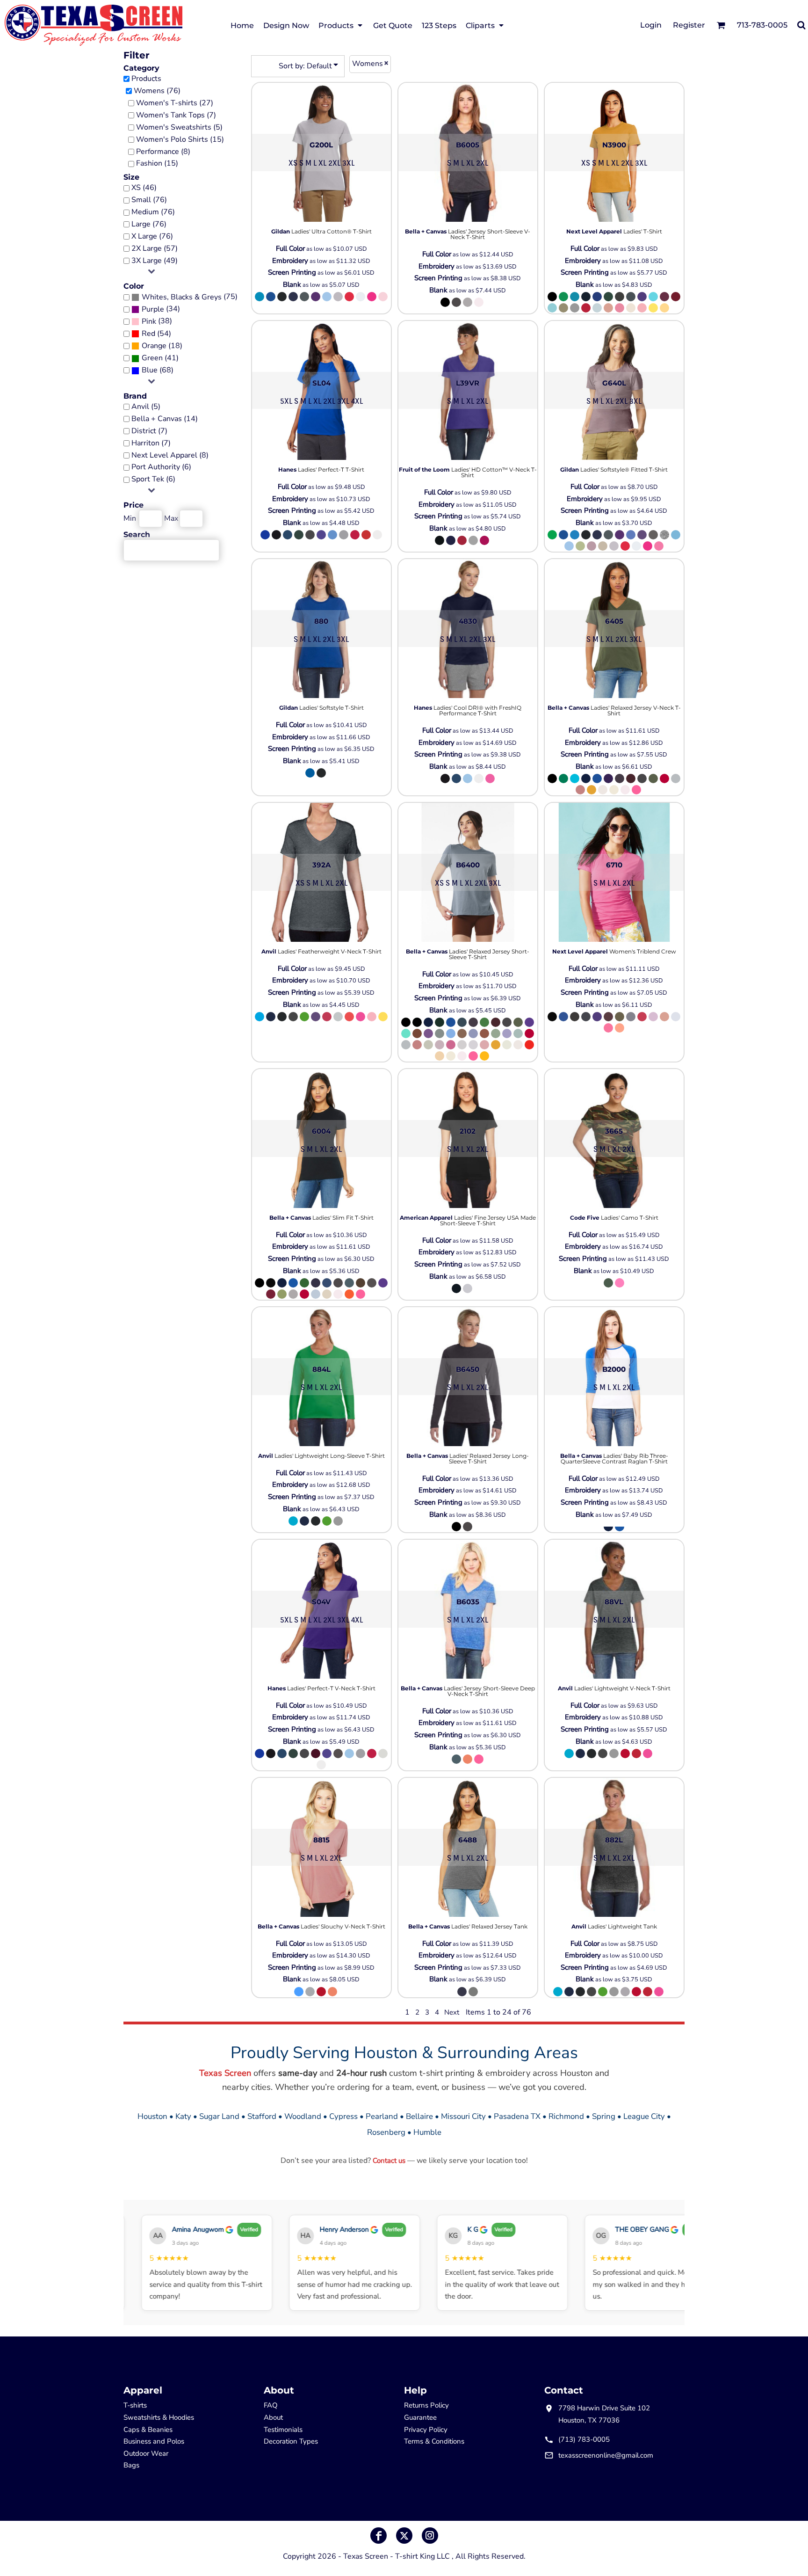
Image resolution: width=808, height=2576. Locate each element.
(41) (160, 358)
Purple (153, 309)
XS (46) (144, 188)
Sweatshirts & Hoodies (159, 2417)
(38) (157, 321)
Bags (131, 2465)
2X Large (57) (155, 248)
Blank (292, 284)
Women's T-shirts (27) (175, 103)
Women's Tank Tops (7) (176, 115)
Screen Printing (292, 272)
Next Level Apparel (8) (170, 455)
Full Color (290, 248)
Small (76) (149, 200)
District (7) (149, 431)
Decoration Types (291, 2441)
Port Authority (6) (161, 467)
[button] (341, 25)
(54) (156, 334)
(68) (158, 370)
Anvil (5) (146, 407)
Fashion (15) (157, 163)
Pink (149, 321)
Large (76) (149, 224)
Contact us (389, 2161)
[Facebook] (379, 2536)
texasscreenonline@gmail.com (606, 2455)
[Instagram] (430, 2536)
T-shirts (135, 2405)
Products (146, 79)
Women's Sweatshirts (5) (179, 127)
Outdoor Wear (146, 2453)
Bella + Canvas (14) (165, 419)
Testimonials (283, 2430)
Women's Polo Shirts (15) (180, 139)
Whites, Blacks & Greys (182, 297)
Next (452, 2012)
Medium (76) (153, 212)
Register (689, 25)
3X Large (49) (155, 261)
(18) (162, 346)
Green (152, 358)
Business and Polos (154, 2441)
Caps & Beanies (148, 2430)
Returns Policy (426, 2405)
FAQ (271, 2405)
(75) (190, 297)
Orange (154, 346)
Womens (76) (157, 91)
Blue (150, 370)
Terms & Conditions (434, 2441)
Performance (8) (163, 152)
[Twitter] (404, 2536)
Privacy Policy (426, 2430)
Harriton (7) (151, 443)
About (273, 2417)
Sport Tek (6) (153, 479)
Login (651, 25)
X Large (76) (152, 236)
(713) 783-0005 (584, 2439)
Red (148, 334)
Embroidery (290, 261)
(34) (161, 309)
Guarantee (420, 2417)
